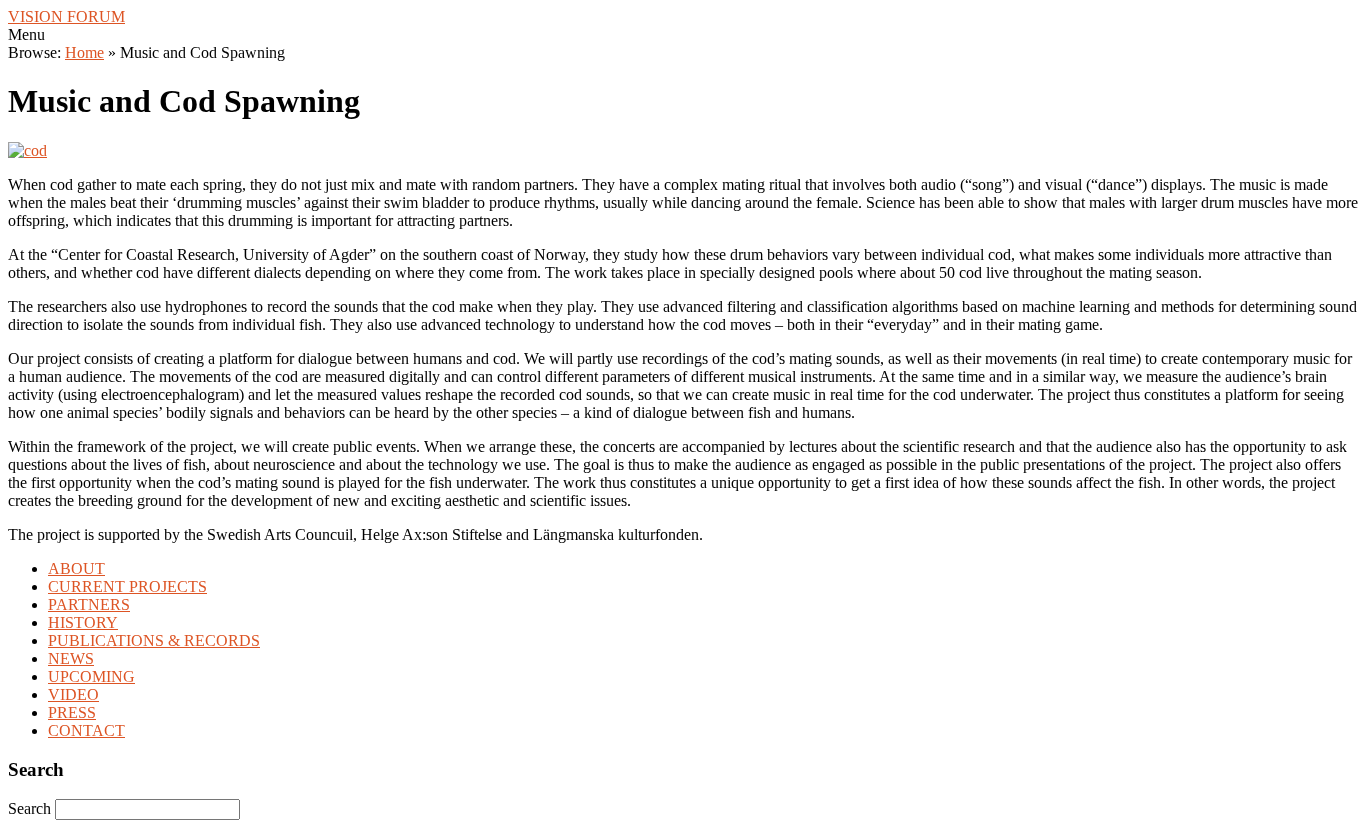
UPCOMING (91, 676)
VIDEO (73, 694)
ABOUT (76, 568)
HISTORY (83, 622)
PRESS (72, 712)
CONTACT (86, 730)
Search (31, 808)
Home (84, 52)
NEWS (71, 658)
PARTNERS (89, 604)
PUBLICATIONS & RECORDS (154, 640)
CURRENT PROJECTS (127, 586)
